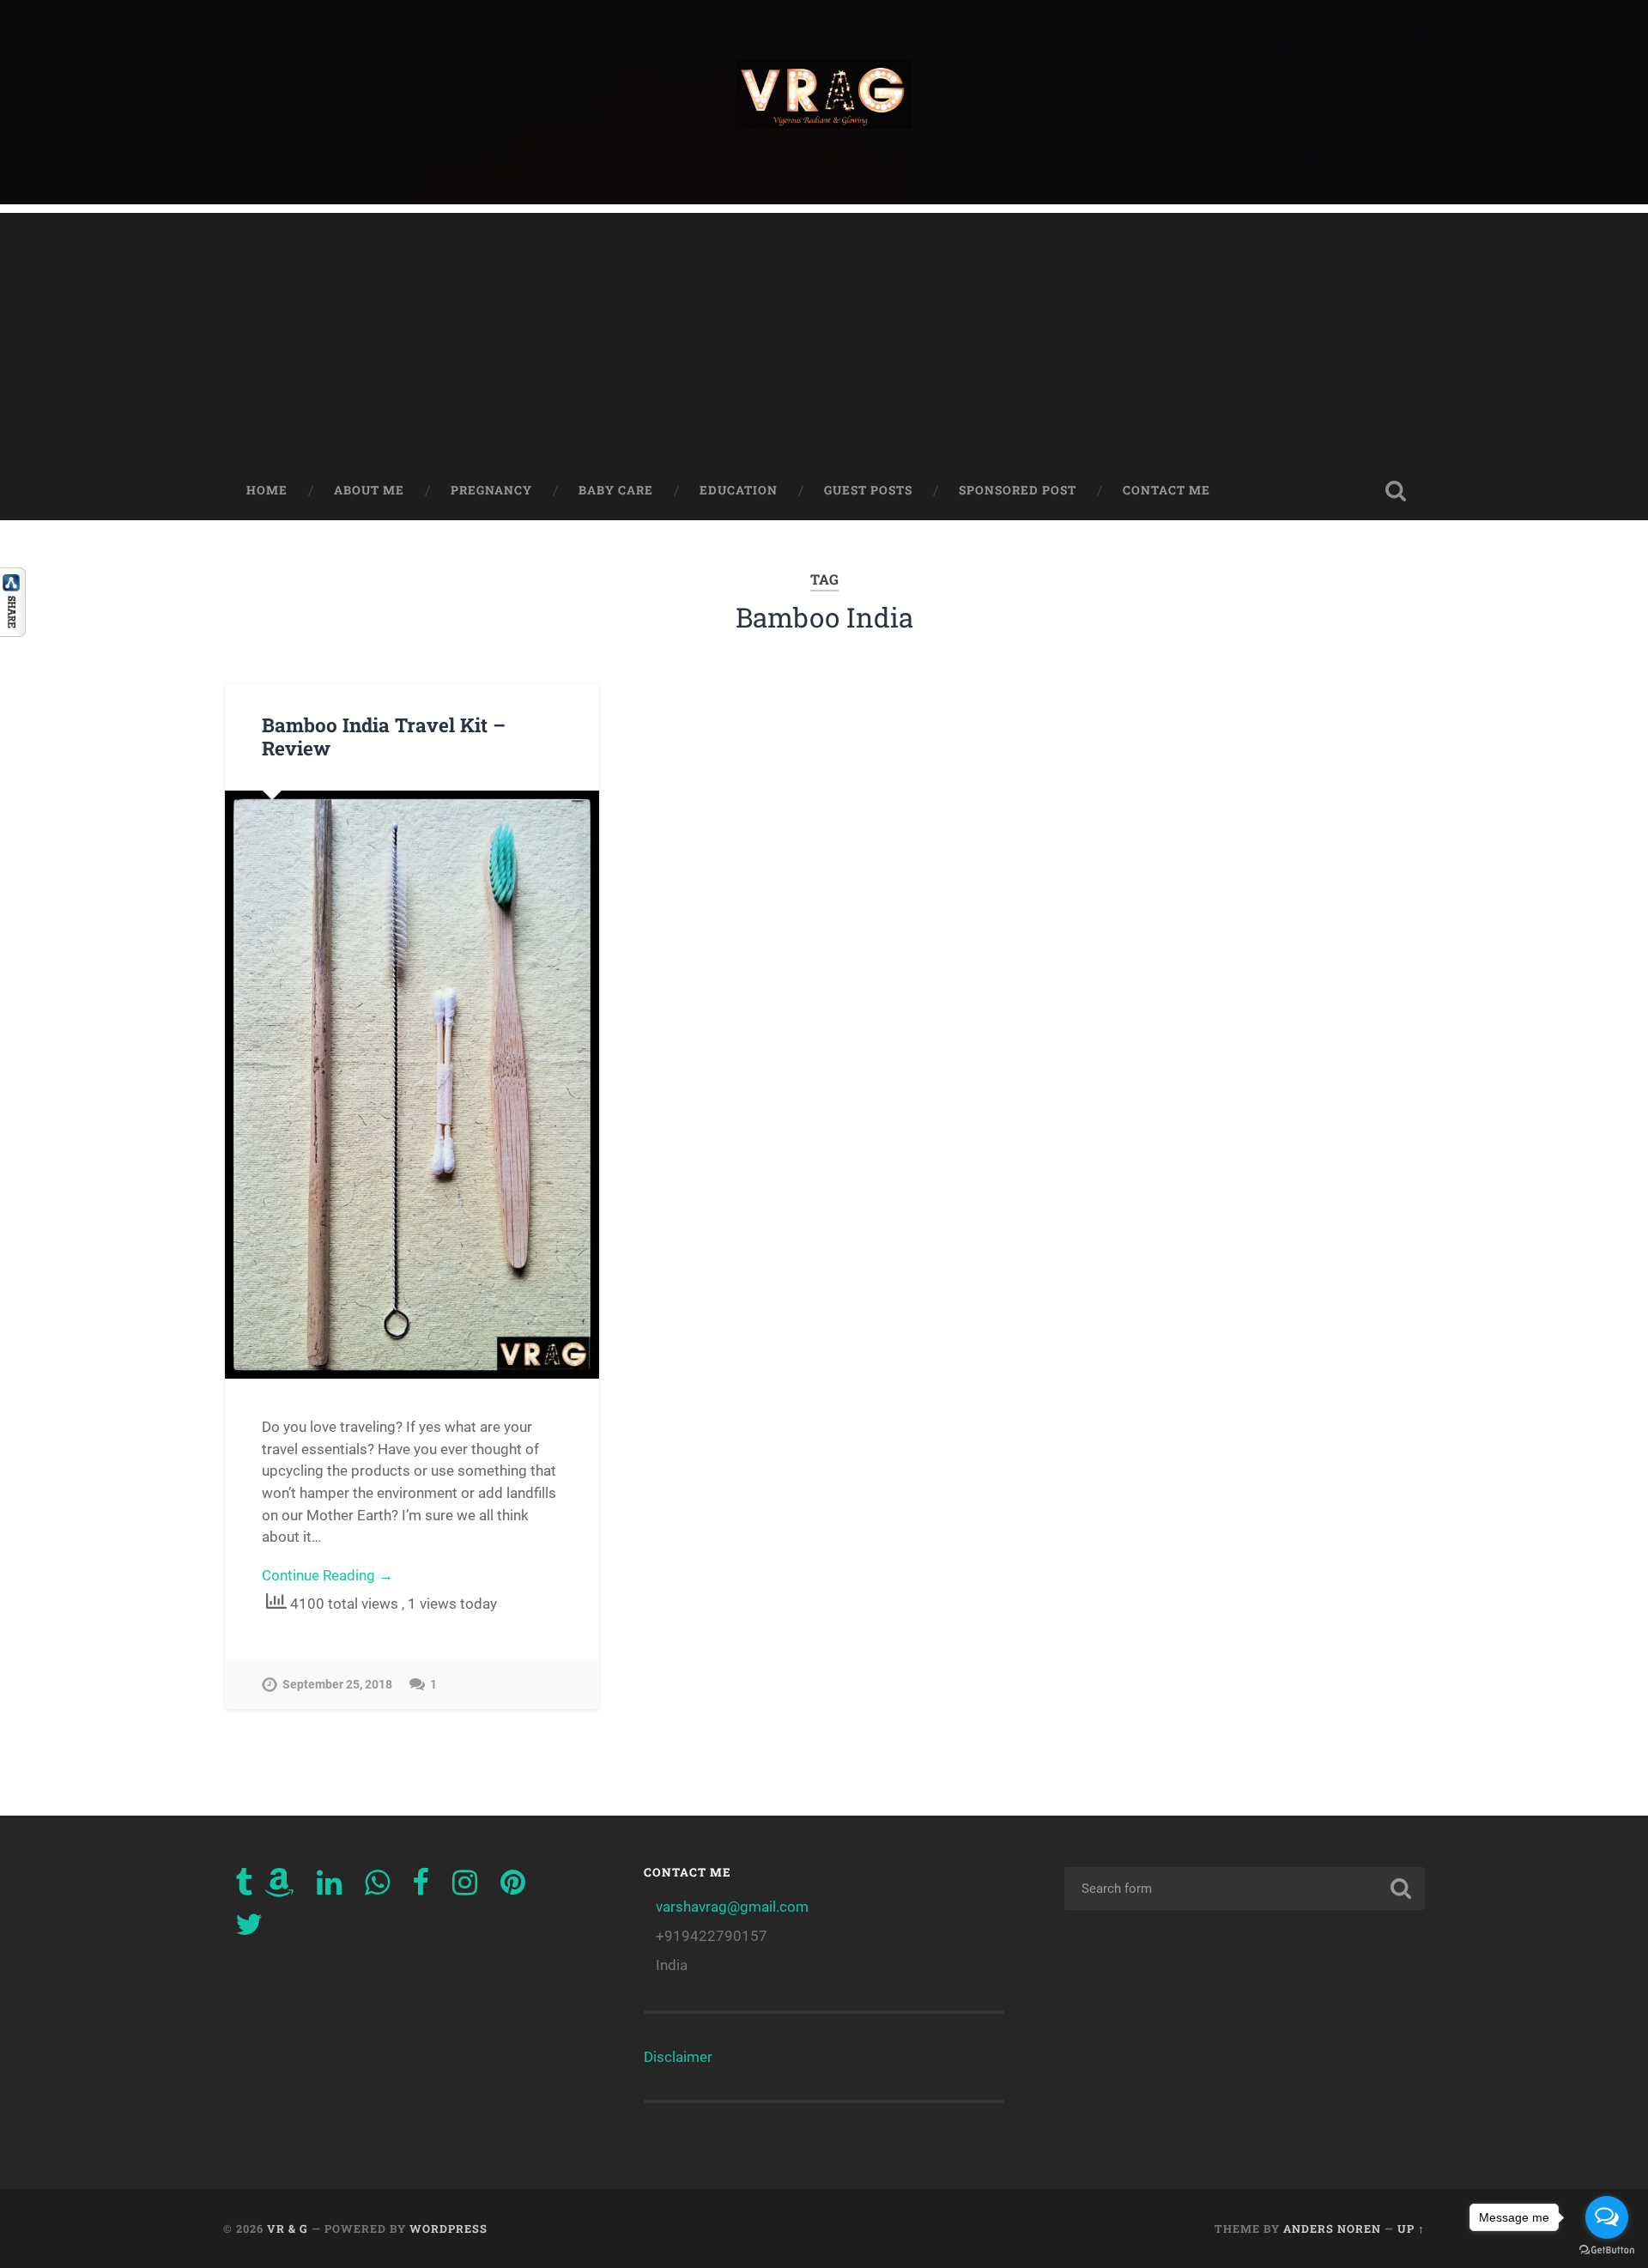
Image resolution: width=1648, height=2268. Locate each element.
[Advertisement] (824, 333)
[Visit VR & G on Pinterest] (513, 1888)
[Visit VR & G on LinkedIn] (329, 1888)
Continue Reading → (327, 1575)
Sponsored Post (1018, 490)
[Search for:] (1245, 1889)
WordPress (448, 2229)
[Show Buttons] (13, 631)
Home (267, 490)
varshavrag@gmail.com (732, 1907)
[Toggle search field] (1396, 491)
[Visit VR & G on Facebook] (421, 1888)
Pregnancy (491, 490)
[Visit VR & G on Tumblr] (244, 1888)
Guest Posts (868, 490)
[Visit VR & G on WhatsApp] (377, 1888)
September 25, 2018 (337, 1685)
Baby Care (616, 490)
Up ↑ (1411, 2229)
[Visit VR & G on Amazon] (279, 1888)
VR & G (288, 2229)
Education (739, 490)
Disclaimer (678, 2057)
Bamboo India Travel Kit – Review (384, 736)
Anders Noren (1332, 2229)
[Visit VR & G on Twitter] (249, 1930)
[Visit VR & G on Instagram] (465, 1888)
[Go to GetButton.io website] (1607, 2250)
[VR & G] (824, 102)
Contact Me (1166, 490)
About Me (369, 490)
